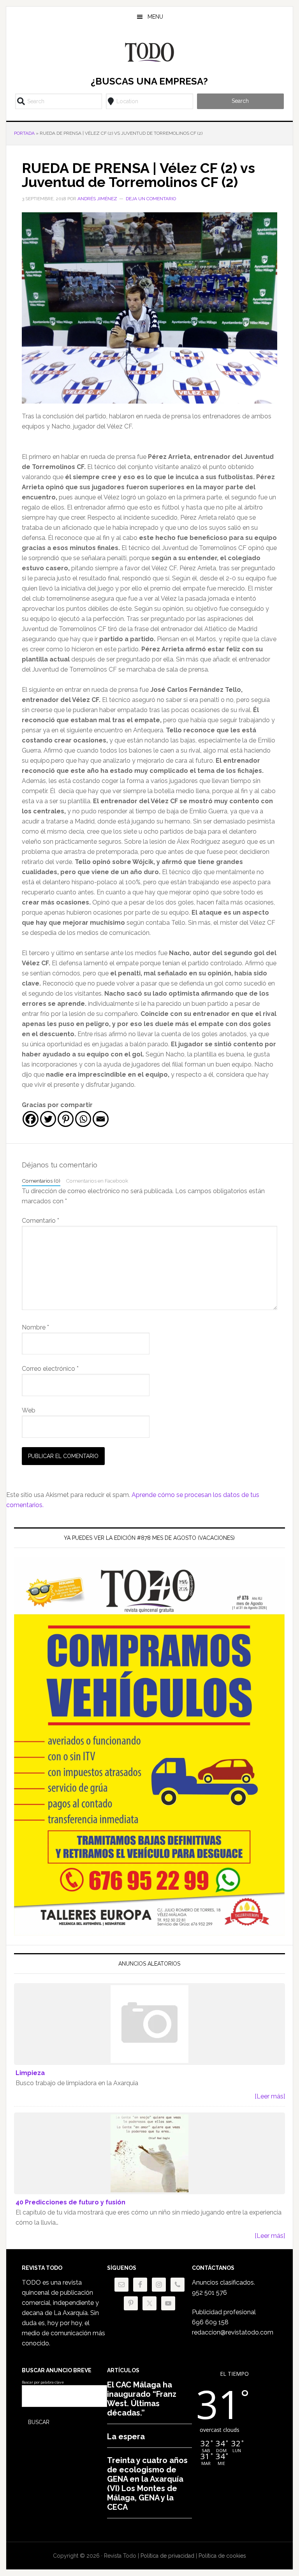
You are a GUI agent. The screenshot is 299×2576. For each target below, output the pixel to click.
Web (29, 1410)
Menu (155, 17)
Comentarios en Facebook (97, 1181)
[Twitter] (48, 1119)
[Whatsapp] (83, 1119)
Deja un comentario (151, 199)
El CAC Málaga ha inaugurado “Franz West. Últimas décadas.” (142, 2399)
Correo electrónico (50, 1369)
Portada (24, 133)
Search (240, 101)
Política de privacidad (167, 2556)
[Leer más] (270, 2096)
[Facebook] (31, 1119)
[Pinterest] (66, 1119)
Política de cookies (222, 2556)
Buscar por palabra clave (43, 2382)
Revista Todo (149, 52)
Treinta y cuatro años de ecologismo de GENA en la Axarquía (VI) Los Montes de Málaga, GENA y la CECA (147, 2484)
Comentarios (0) (41, 1181)
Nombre (35, 1327)
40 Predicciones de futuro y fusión (70, 2202)
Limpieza (30, 2073)
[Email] (101, 1119)
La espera (126, 2437)
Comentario (40, 1221)
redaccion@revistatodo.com (233, 2332)
